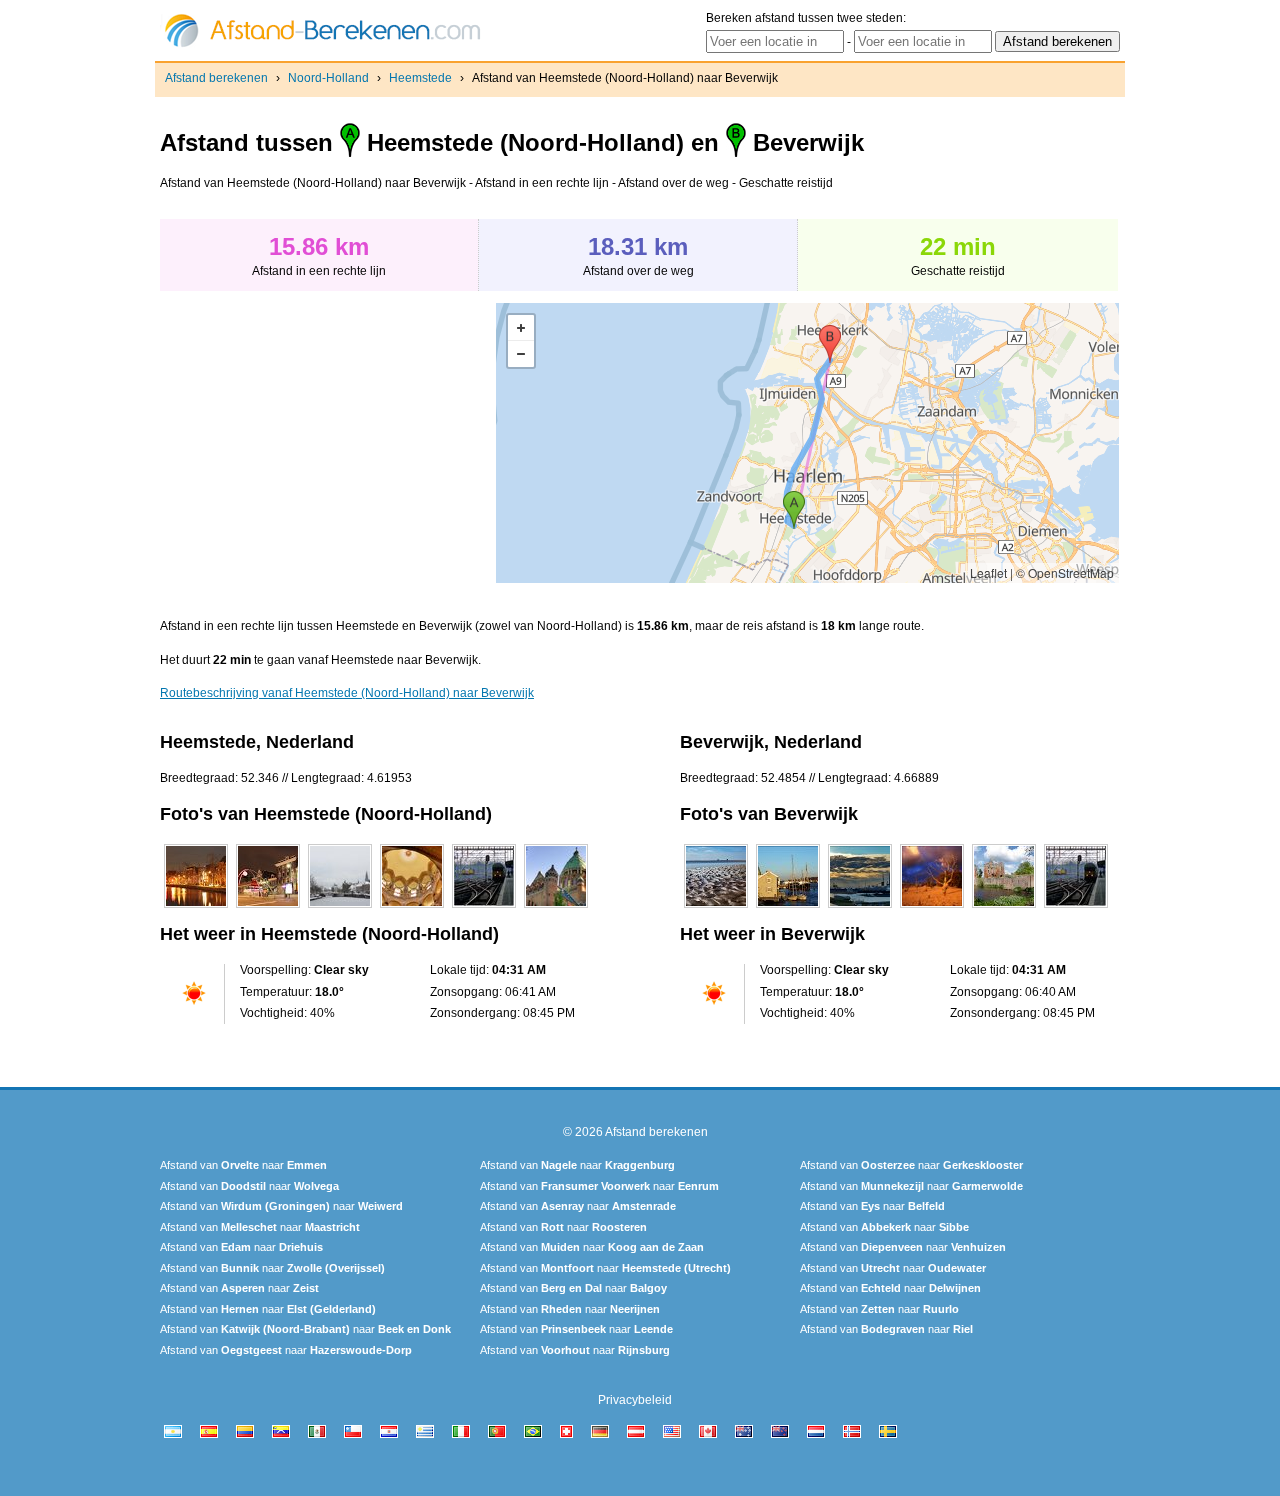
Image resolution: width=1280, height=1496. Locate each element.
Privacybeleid (635, 1400)
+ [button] (521, 328)
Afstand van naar (243, 1165)
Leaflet (988, 572)
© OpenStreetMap (1065, 572)
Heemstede (420, 78)
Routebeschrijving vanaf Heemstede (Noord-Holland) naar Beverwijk (347, 693)
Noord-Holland (328, 78)
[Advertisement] (328, 443)
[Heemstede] (196, 908)
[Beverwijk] (716, 908)
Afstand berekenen (216, 78)
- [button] (521, 354)
